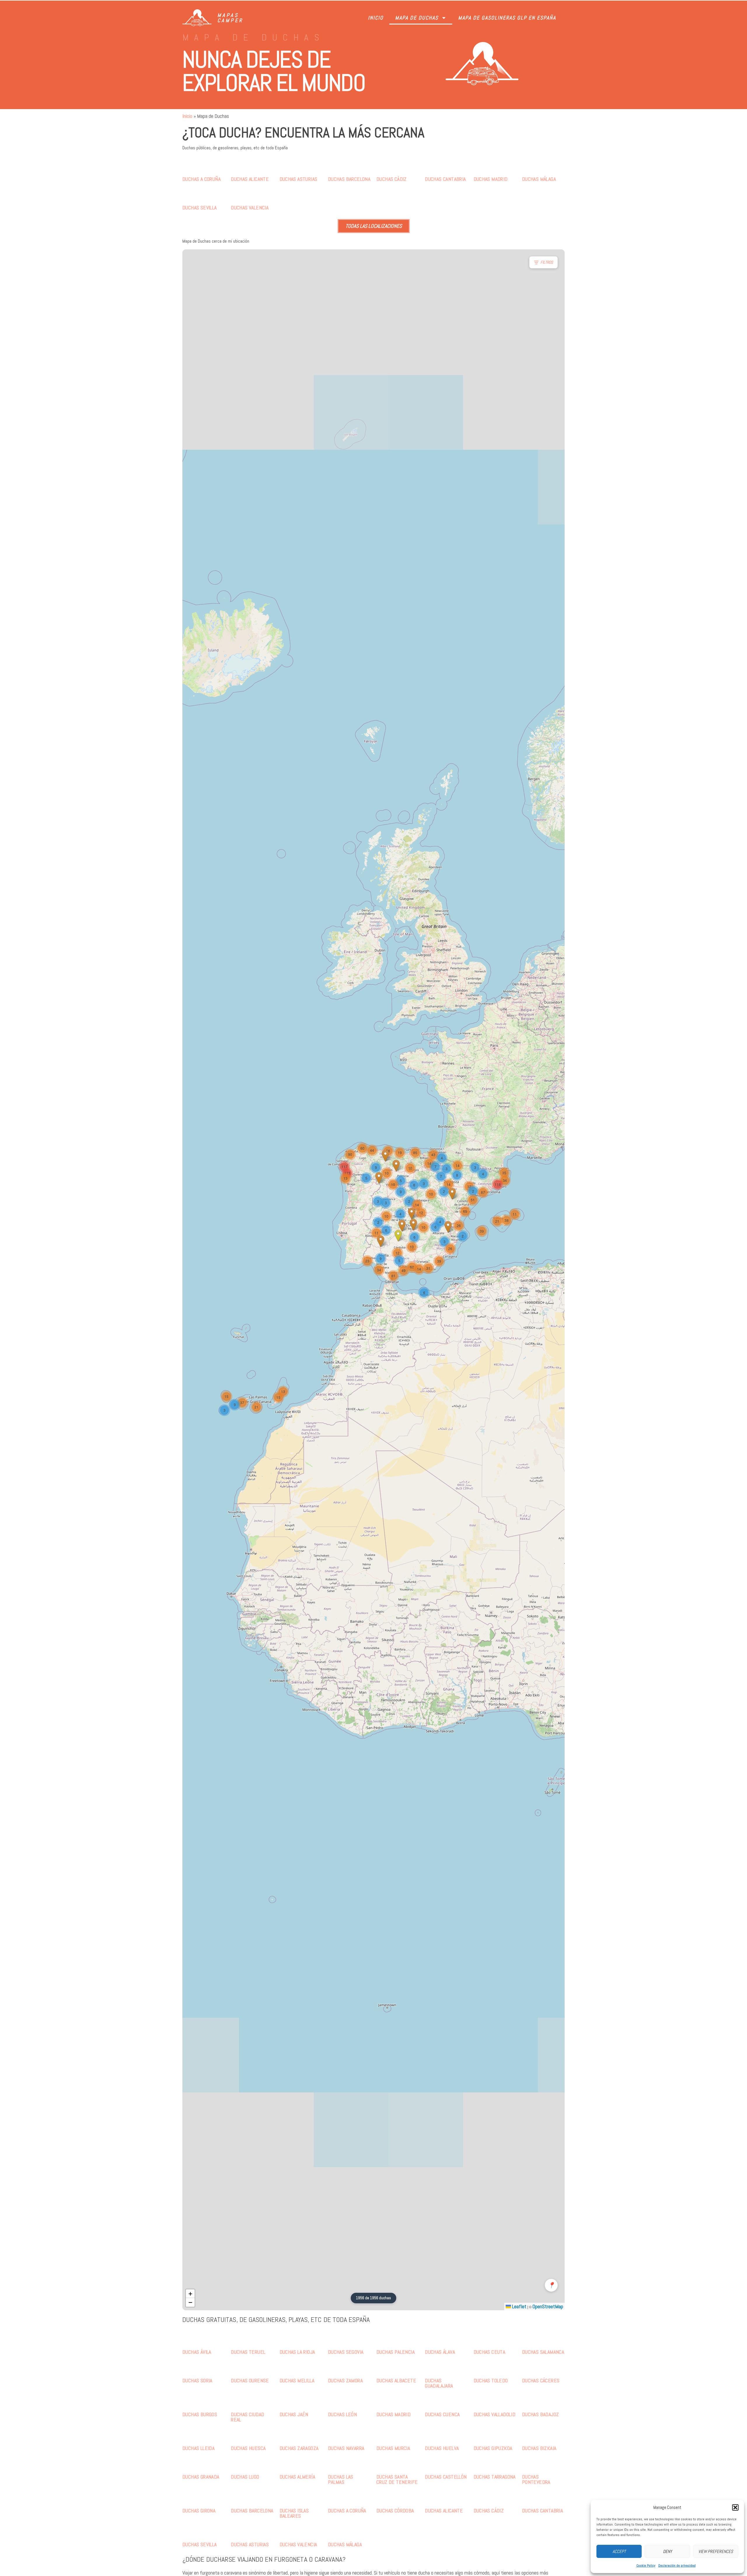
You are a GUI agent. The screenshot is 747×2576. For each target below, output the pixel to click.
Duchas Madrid (491, 179)
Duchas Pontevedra (536, 2479)
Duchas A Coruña (201, 179)
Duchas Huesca (248, 2448)
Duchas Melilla (297, 2380)
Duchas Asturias (299, 179)
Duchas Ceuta (489, 2352)
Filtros (547, 262)
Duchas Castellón (446, 2477)
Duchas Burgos (200, 2414)
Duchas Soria (197, 2380)
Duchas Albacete (396, 2380)
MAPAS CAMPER (230, 18)
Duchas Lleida (198, 2448)
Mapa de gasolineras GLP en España (507, 18)
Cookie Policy (646, 2565)
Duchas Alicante (250, 179)
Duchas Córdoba (395, 2511)
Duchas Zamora (345, 2380)
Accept (619, 2551)
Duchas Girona (199, 2511)
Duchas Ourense (250, 2380)
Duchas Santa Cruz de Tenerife (397, 2479)
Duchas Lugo (245, 2477)
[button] (735, 2507)
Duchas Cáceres (541, 2380)
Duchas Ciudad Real (247, 2417)
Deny (667, 2551)
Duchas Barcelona (349, 179)
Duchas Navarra (346, 2448)
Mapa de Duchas (417, 18)
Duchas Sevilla (200, 208)
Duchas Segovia (346, 2352)
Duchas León (342, 2414)
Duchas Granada (201, 2477)
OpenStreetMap (548, 2306)
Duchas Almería (297, 2477)
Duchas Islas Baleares (294, 2513)
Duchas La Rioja (297, 2352)
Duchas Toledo (491, 2380)
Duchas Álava (440, 2352)
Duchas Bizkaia (539, 2448)
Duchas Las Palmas (341, 2479)
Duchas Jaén (294, 2414)
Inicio (376, 18)
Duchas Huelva (442, 2448)
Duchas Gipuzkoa (493, 2448)
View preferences (716, 2551)
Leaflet (519, 2306)
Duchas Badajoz (541, 2414)
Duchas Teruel (248, 2352)
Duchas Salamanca (543, 2352)
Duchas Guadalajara (439, 2383)
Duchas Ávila (197, 2352)
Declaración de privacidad (677, 2565)
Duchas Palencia (396, 2352)
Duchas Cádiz (392, 179)
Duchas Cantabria (445, 179)
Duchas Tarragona (495, 2477)
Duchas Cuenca (442, 2414)
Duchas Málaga (539, 179)
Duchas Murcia (393, 2448)
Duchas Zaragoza (299, 2448)
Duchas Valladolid (495, 2414)
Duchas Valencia (250, 208)
